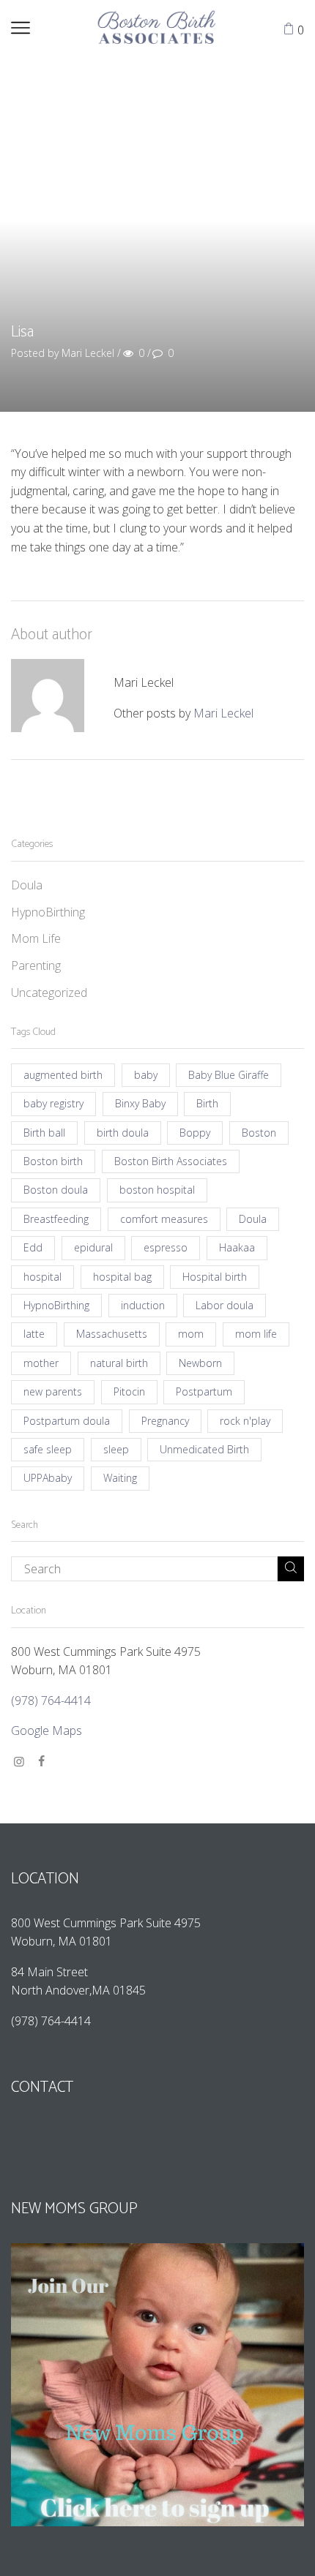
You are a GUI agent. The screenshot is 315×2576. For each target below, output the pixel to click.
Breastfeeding (56, 1219)
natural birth (119, 1363)
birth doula (123, 1133)
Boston (259, 1133)
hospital (42, 1277)
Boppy (195, 1133)
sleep (116, 1449)
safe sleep (48, 1449)
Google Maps (47, 1730)
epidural (93, 1247)
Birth (207, 1103)
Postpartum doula (67, 1421)
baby (146, 1075)
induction (143, 1305)
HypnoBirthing (48, 912)
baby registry (53, 1103)
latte (34, 1334)
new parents (53, 1391)
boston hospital (157, 1190)
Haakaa (237, 1247)
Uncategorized (49, 993)
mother (41, 1363)
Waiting (120, 1478)
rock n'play (245, 1421)
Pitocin (129, 1391)
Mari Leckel (223, 713)
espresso (166, 1247)
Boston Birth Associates (171, 1161)
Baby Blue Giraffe (229, 1075)
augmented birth (63, 1075)
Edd (33, 1247)
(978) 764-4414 (52, 1701)
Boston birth (53, 1161)
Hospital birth (215, 1277)
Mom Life (36, 938)
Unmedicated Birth (204, 1449)
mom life (256, 1334)
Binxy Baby (140, 1103)
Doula (27, 885)
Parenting (36, 965)
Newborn (200, 1363)
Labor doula (225, 1305)
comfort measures (164, 1219)
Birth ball (44, 1133)
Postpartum (204, 1391)
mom (191, 1334)
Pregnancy (165, 1421)
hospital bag (122, 1277)
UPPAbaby (48, 1478)
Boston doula (56, 1190)
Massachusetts (112, 1334)
